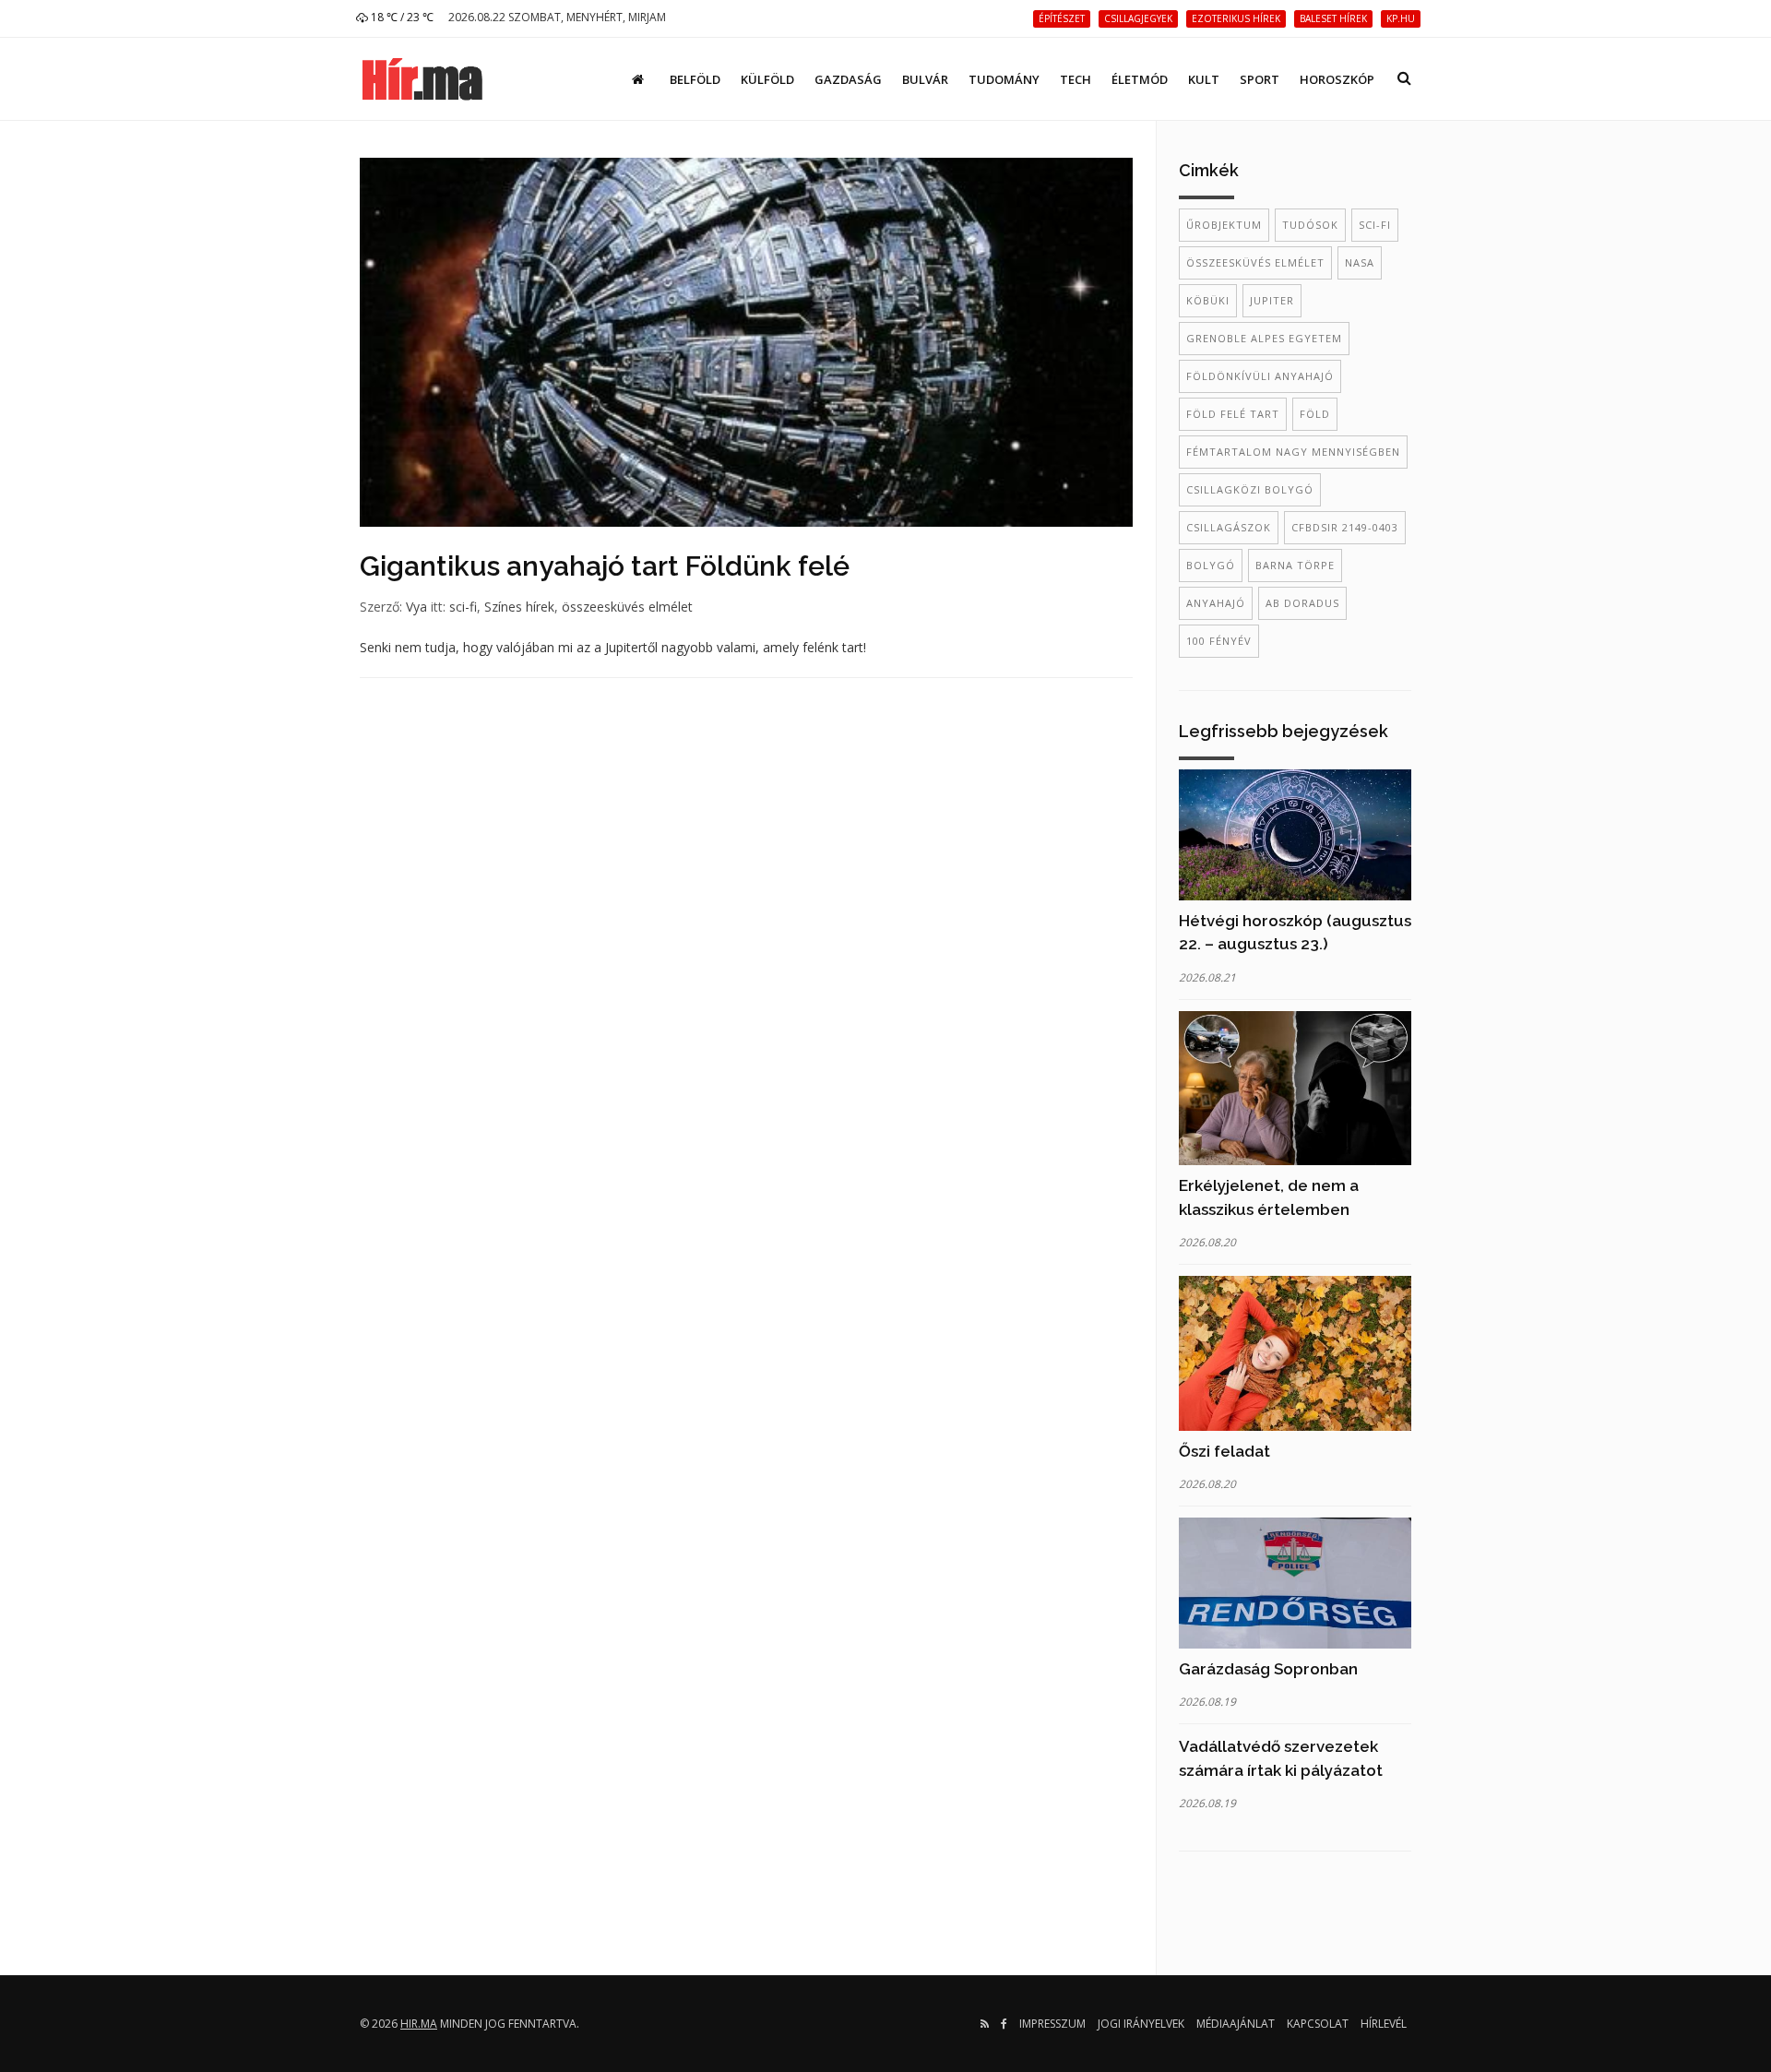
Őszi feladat (1224, 1451)
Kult (1204, 79)
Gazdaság (848, 79)
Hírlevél (1384, 2024)
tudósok (1310, 225)
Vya (416, 607)
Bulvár (925, 79)
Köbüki (1208, 300)
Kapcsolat (1318, 2024)
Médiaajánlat (1236, 2024)
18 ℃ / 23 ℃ (401, 17)
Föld (1315, 414)
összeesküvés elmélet (627, 607)
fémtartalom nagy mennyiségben (1293, 452)
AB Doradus (1302, 603)
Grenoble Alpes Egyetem (1264, 338)
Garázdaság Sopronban (1268, 1669)
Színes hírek (519, 607)
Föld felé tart (1233, 414)
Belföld (695, 79)
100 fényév (1219, 641)
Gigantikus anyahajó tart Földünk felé (605, 566)
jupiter (1272, 300)
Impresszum (1052, 2024)
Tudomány (1004, 79)
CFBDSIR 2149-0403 (1345, 527)
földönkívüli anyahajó (1260, 376)
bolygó (1211, 565)
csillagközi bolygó (1250, 489)
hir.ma (419, 2024)
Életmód (1140, 79)
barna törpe (1295, 565)
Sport (1260, 79)
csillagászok (1229, 527)
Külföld (767, 79)
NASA (1360, 262)
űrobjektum (1224, 225)
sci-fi (463, 607)
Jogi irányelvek (1141, 2024)
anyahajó (1216, 603)
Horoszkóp (1337, 79)
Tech (1076, 79)
